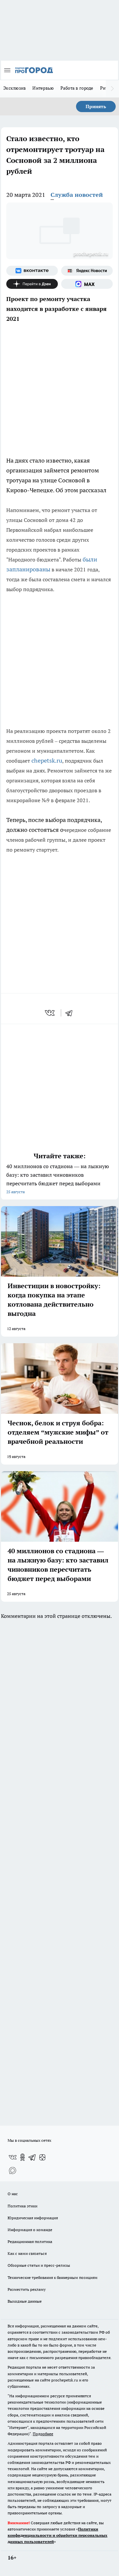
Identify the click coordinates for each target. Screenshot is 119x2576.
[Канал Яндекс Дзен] (32, 284)
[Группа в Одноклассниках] (22, 2157)
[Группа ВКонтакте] (32, 271)
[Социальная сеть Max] (87, 284)
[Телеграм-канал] (32, 2157)
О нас (13, 2194)
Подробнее (43, 2434)
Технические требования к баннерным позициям (53, 2277)
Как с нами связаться (27, 2253)
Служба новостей (77, 195)
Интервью (43, 88)
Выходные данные (25, 2301)
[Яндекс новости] (87, 271)
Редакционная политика (30, 2242)
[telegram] (71, 1013)
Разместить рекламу (27, 2289)
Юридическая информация (33, 2218)
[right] (112, 89)
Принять (96, 106)
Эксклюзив (15, 88)
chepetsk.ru (47, 760)
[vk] (50, 1013)
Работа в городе (77, 88)
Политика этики (22, 2206)
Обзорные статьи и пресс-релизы (39, 2265)
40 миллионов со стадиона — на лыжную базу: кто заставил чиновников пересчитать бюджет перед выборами (58, 1179)
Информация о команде (30, 2230)
